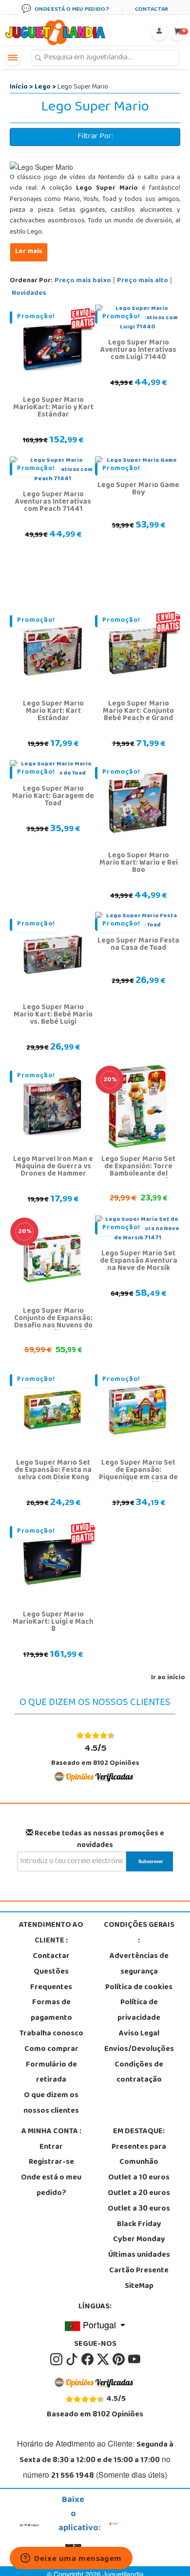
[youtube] (134, 2360)
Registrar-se (51, 2162)
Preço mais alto (142, 281)
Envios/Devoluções (139, 2050)
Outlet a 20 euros (139, 2194)
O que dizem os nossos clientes (51, 2104)
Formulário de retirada (51, 2073)
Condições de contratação (139, 2073)
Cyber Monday (139, 2240)
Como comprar (51, 2050)
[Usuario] (159, 33)
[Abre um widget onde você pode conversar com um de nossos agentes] (71, 2559)
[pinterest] (119, 2360)
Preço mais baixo (83, 281)
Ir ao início (168, 1678)
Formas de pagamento (51, 2011)
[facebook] (88, 2360)
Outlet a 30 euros (139, 2209)
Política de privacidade (139, 2011)
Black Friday (139, 2225)
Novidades (29, 294)
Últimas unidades (139, 2255)
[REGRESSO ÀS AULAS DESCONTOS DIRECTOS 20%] (138, 1107)
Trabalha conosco (51, 2034)
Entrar (51, 2147)
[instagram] (57, 2360)
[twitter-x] (104, 2360)
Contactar (51, 1957)
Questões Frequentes (51, 1980)
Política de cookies (139, 1988)
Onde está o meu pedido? (51, 2186)
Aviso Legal (139, 2034)
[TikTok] (73, 2360)
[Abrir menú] (13, 58)
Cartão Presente (139, 2271)
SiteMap (139, 2286)
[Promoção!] (53, 347)
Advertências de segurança (139, 1964)
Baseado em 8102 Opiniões (95, 1755)
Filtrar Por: (95, 137)
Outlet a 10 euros (139, 2178)
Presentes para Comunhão (139, 2155)
